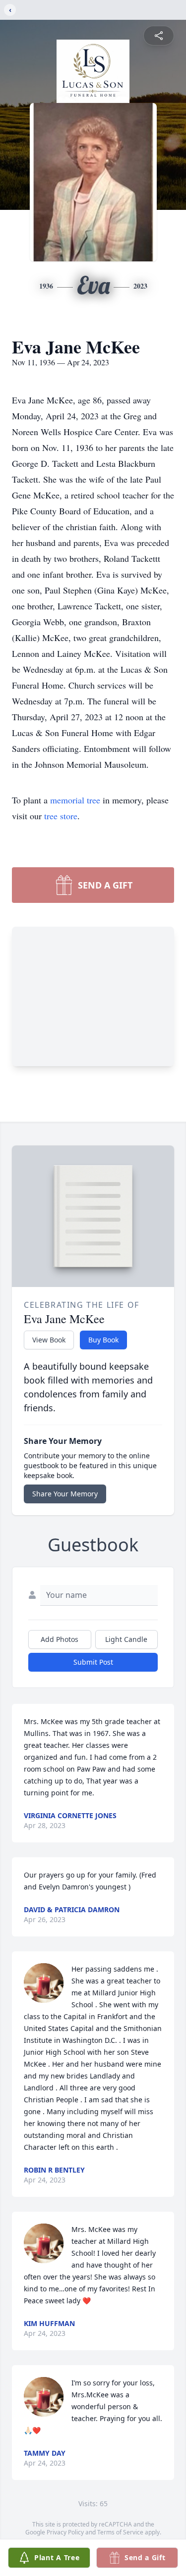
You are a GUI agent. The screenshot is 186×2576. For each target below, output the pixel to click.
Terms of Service (120, 2532)
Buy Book (103, 1340)
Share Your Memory (65, 1494)
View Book (49, 1340)
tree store (61, 816)
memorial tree (75, 800)
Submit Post (93, 1662)
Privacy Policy (65, 2532)
